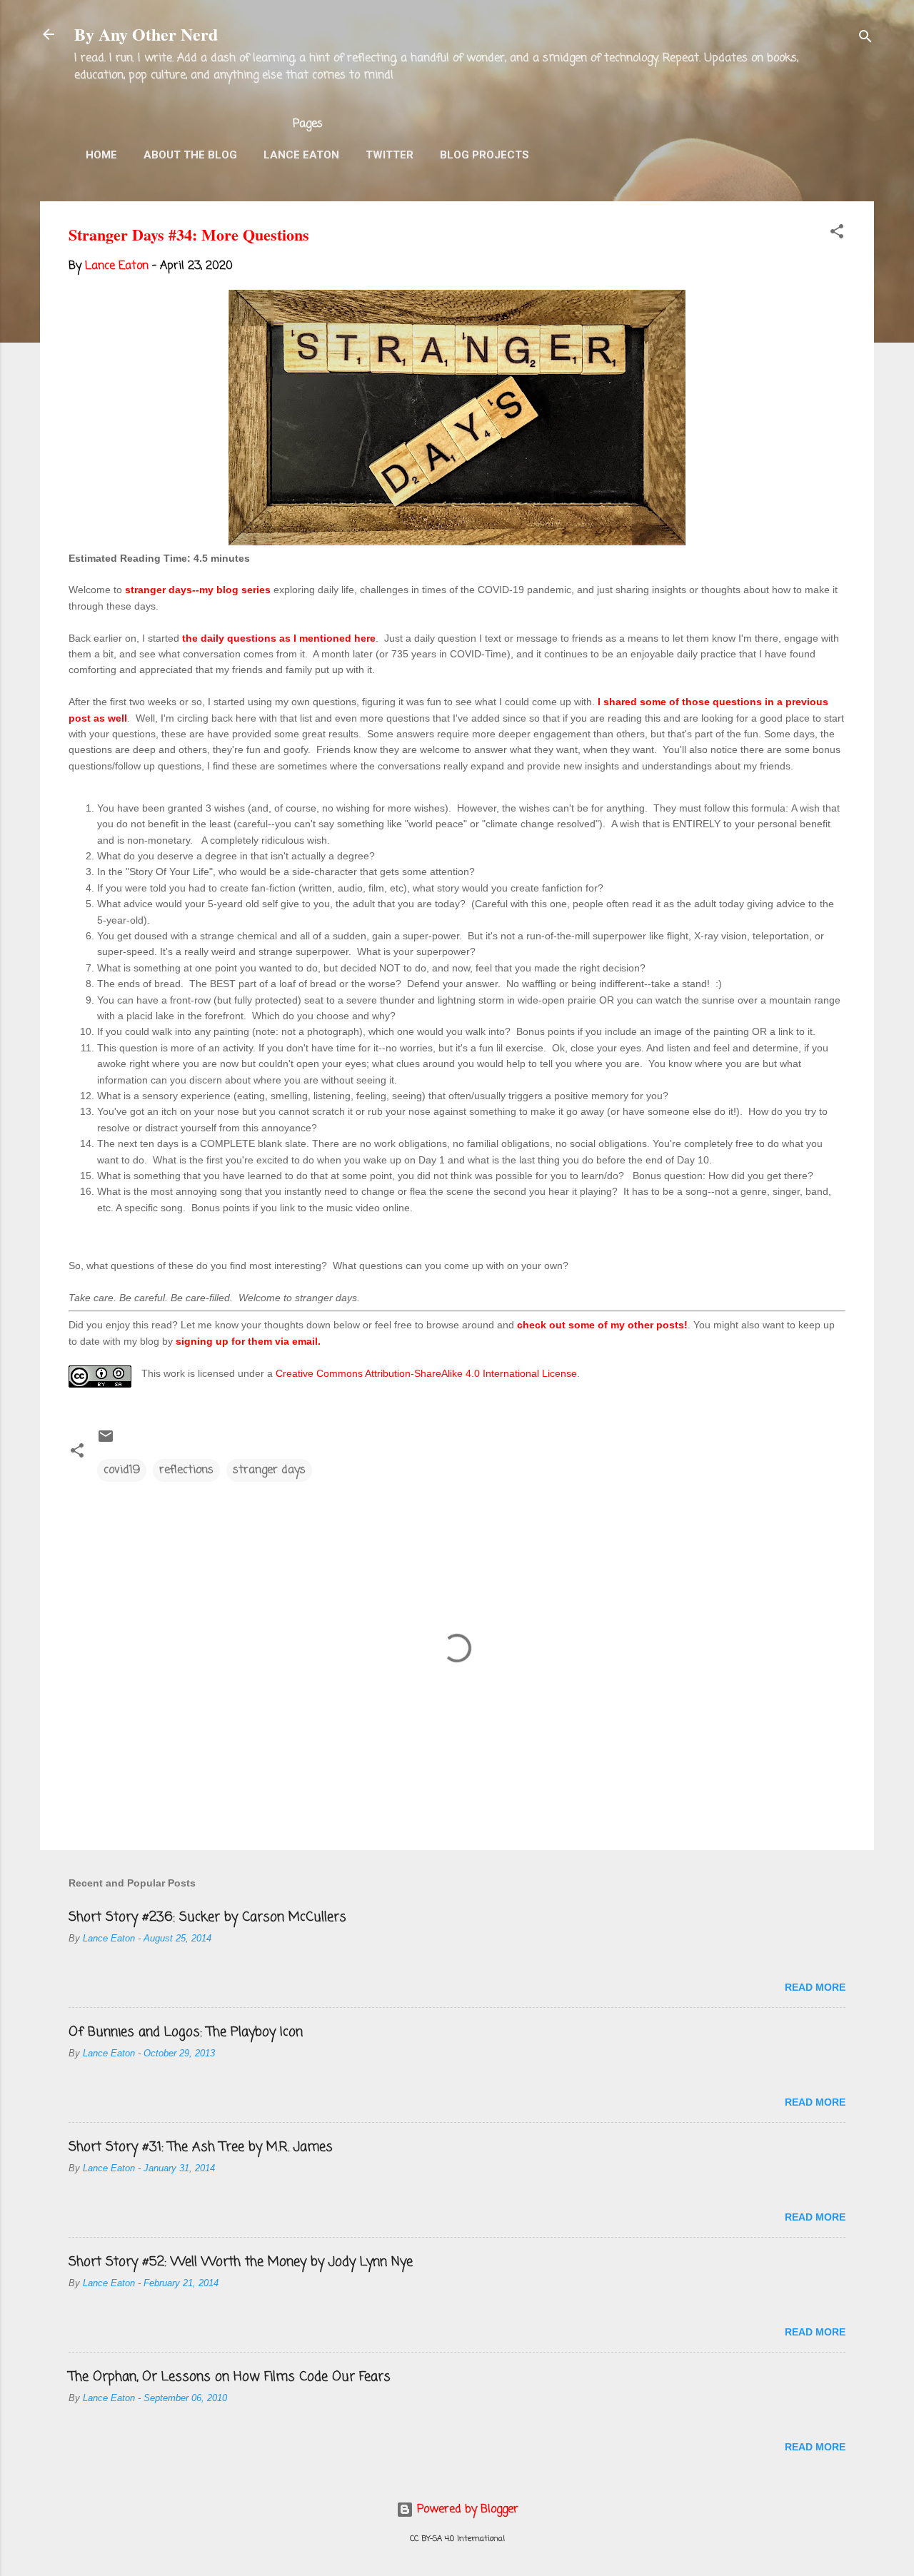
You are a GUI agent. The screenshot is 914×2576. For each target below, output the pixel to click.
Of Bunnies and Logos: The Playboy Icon (186, 2032)
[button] (837, 234)
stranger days (269, 1470)
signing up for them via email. (248, 1341)
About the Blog (190, 155)
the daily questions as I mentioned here (279, 638)
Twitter (390, 155)
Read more (815, 1987)
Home (101, 155)
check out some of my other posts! (602, 1325)
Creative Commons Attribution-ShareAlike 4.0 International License (426, 1373)
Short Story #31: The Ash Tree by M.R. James (201, 2147)
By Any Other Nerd (146, 34)
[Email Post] (106, 1442)
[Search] (865, 39)
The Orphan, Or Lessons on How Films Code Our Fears (230, 2377)
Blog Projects (484, 155)
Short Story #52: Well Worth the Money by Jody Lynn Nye (241, 2262)
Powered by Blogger (466, 2510)
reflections (186, 1470)
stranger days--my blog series (198, 590)
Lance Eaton (301, 155)
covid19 (122, 1470)
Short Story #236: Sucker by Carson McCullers (207, 1917)
